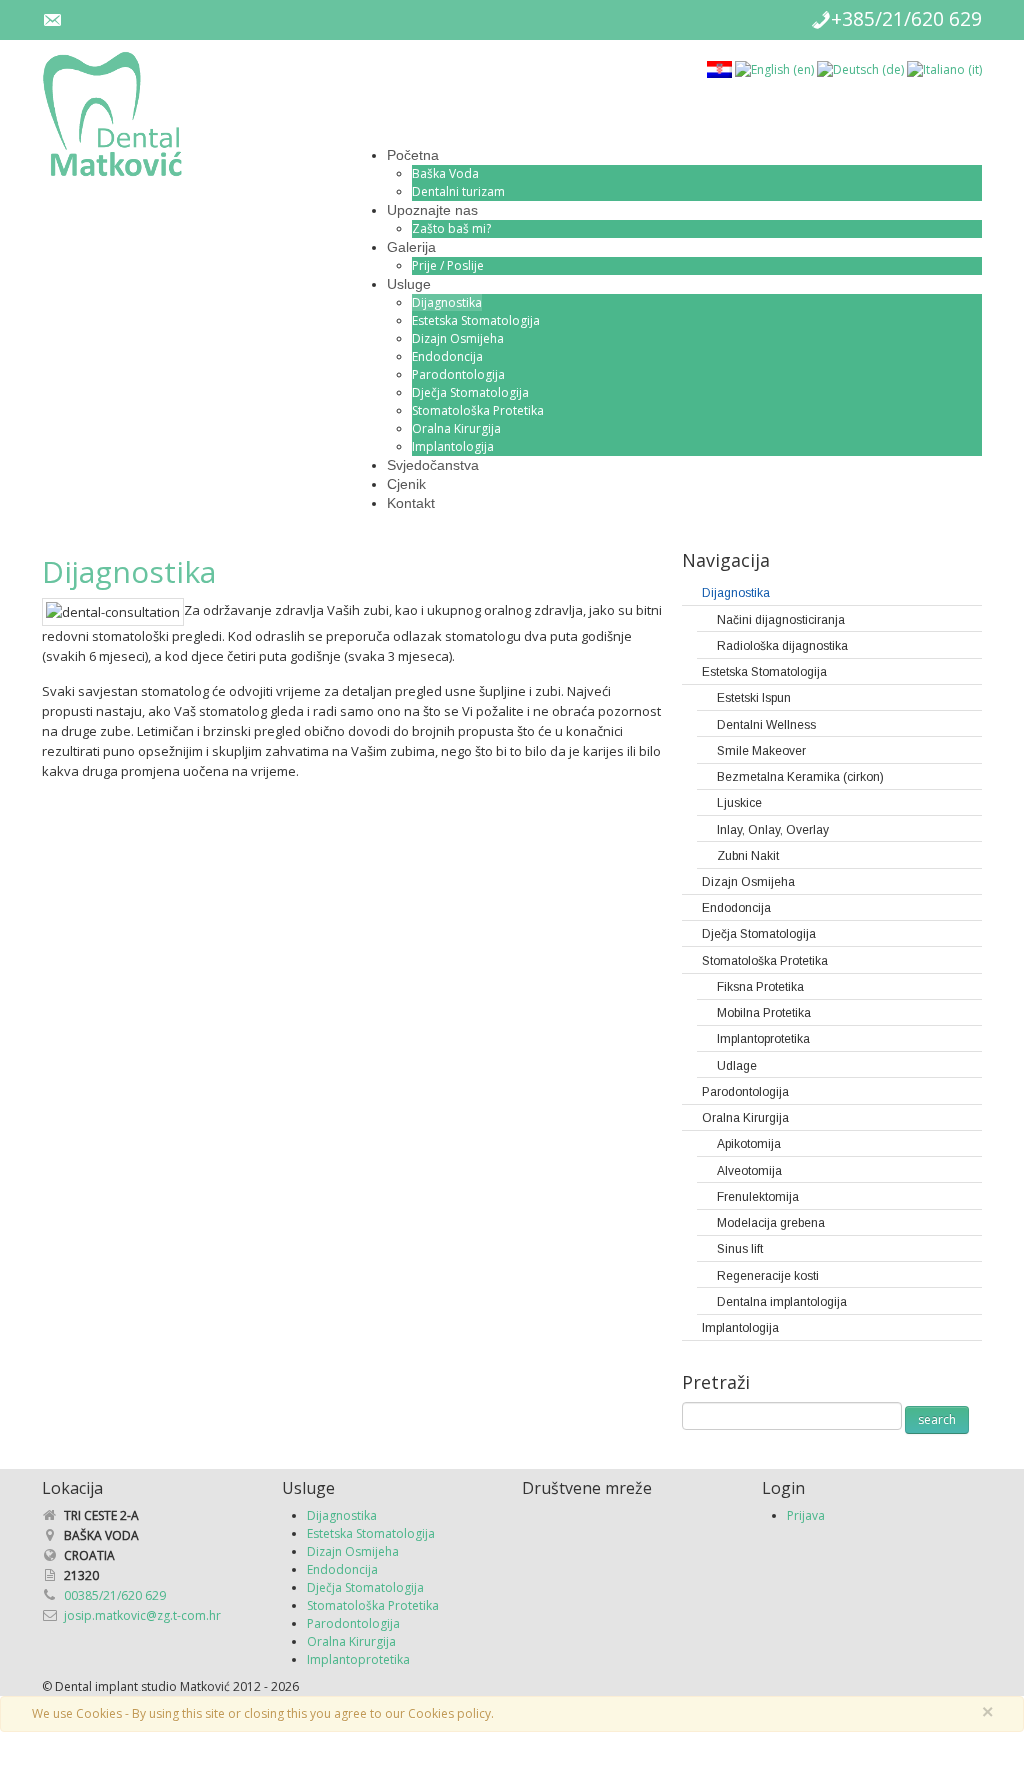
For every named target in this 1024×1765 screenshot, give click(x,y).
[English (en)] (774, 68)
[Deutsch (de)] (860, 68)
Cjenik (406, 484)
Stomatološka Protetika (478, 410)
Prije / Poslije (448, 265)
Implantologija (453, 446)
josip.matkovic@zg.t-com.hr (142, 1615)
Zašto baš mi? (451, 228)
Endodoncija (447, 356)
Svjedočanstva (433, 465)
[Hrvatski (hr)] (719, 68)
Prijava (806, 1515)
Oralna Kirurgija (456, 428)
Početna (413, 155)
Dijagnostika (447, 302)
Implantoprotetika (358, 1659)
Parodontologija (458, 374)
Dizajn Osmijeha (458, 338)
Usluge (409, 284)
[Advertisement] (861, 1584)
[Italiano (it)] (944, 68)
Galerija (411, 247)
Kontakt (411, 503)
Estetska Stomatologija (476, 320)
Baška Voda (445, 173)
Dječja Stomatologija (470, 392)
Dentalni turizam (458, 191)
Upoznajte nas (432, 210)
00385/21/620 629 (115, 1595)
